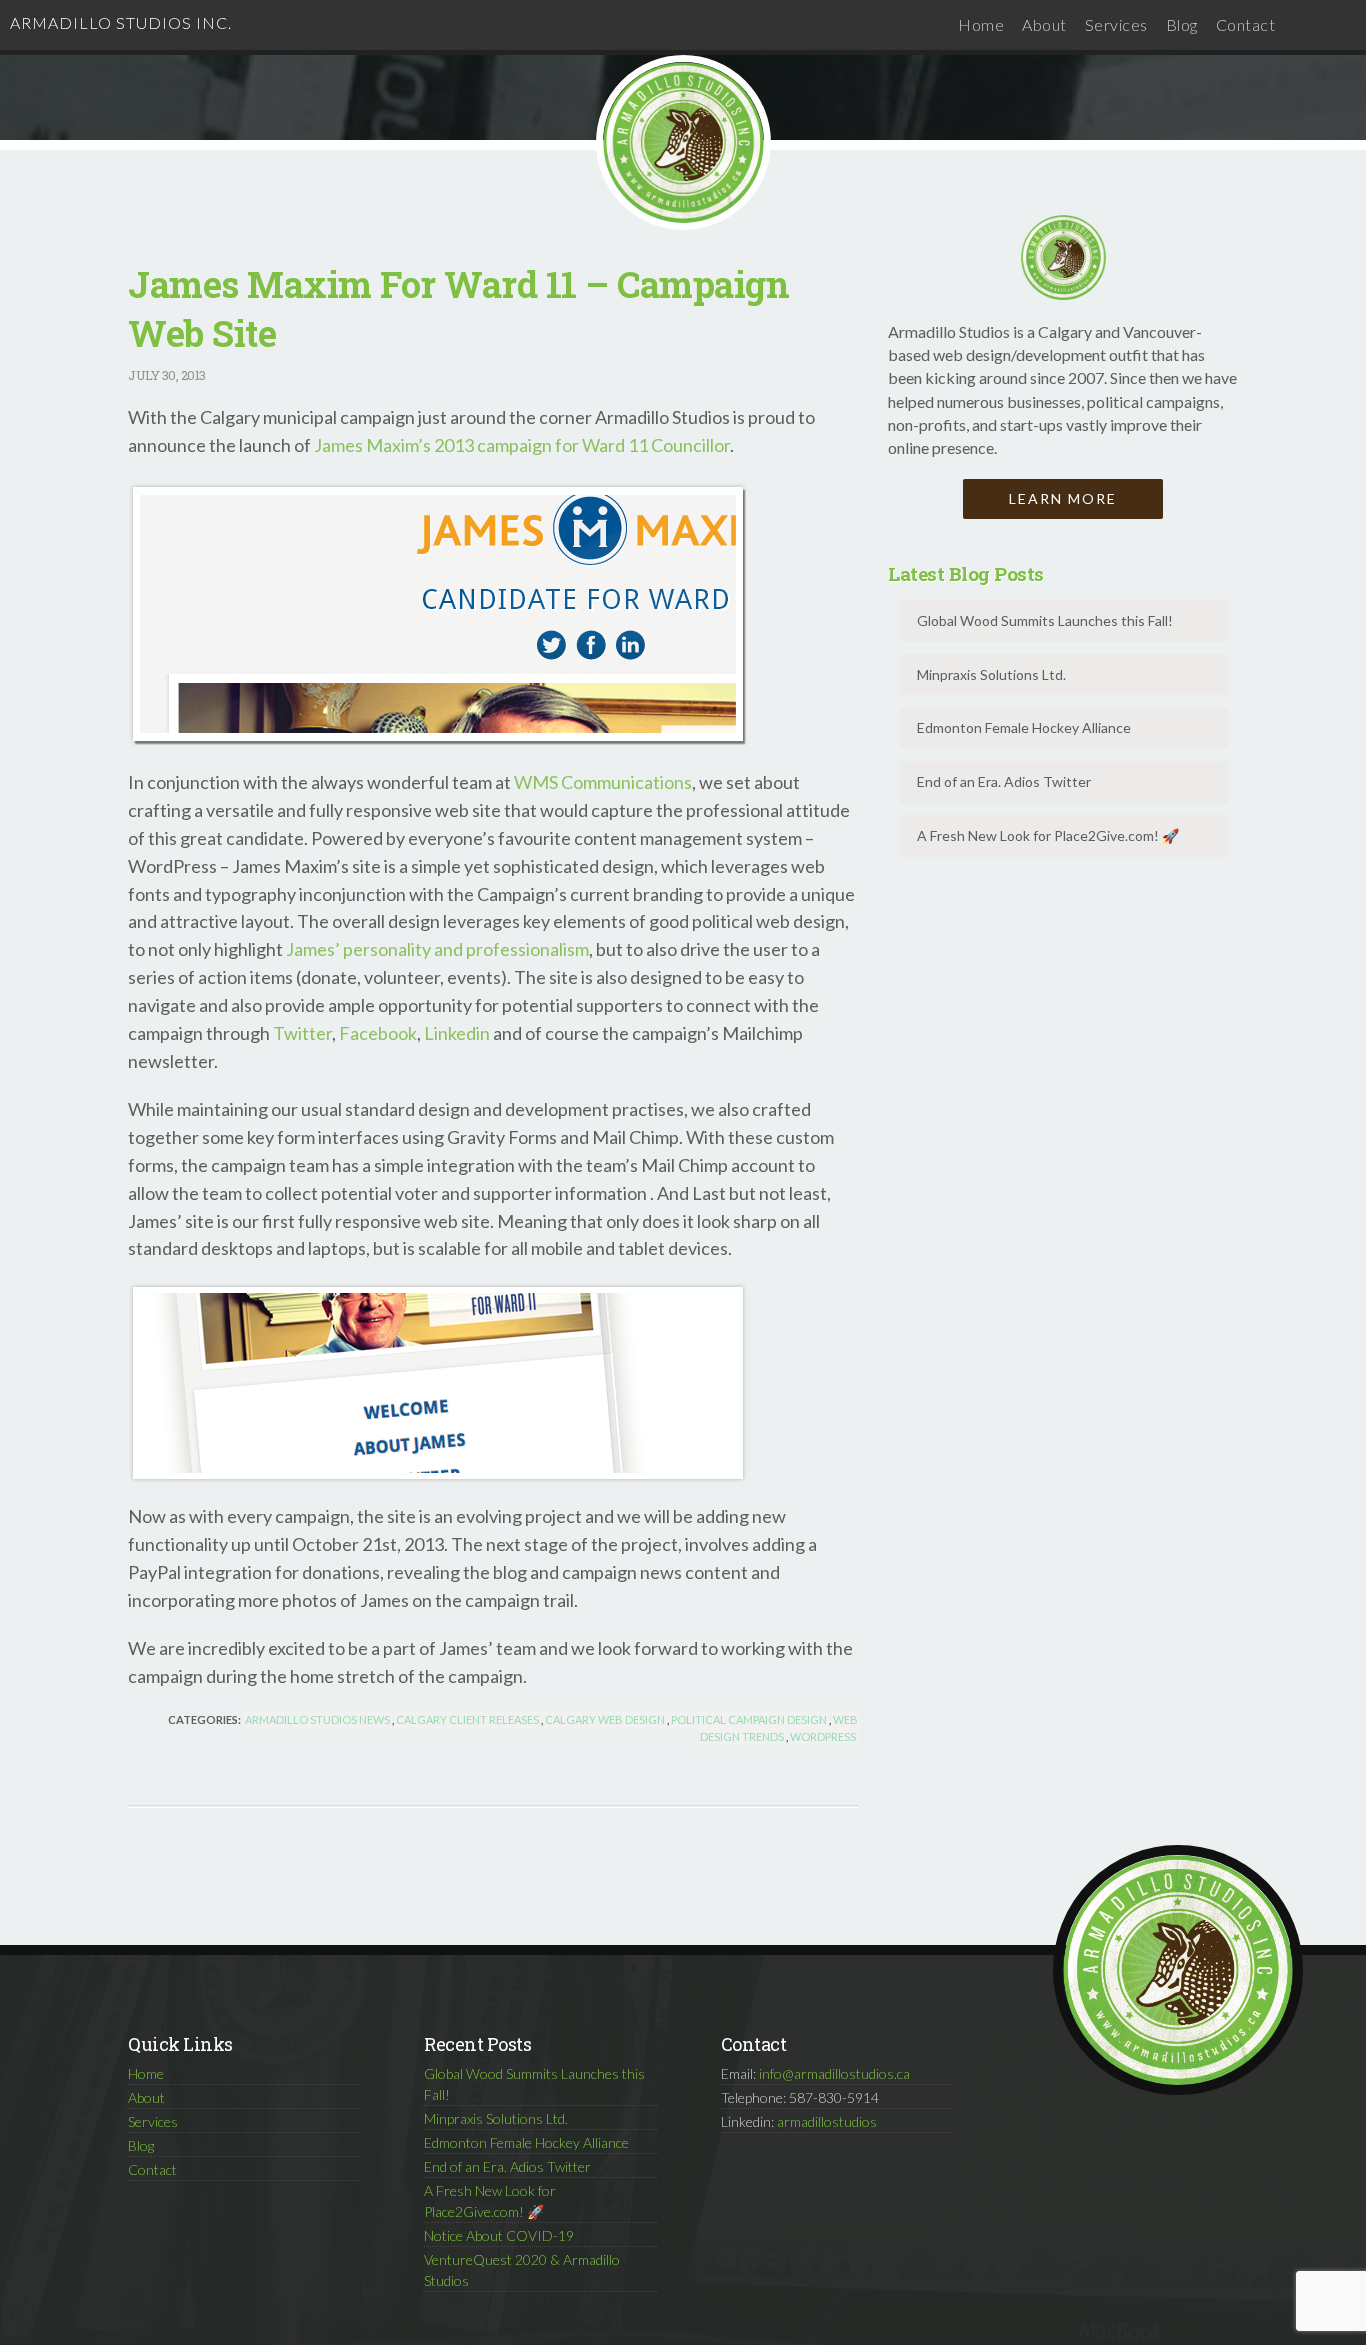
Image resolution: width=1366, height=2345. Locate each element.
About (1044, 24)
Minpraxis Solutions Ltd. (991, 674)
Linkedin (457, 1033)
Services (1116, 24)
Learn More (1063, 498)
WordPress (823, 1736)
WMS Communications (603, 782)
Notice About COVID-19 (499, 2235)
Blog (1182, 24)
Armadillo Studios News (317, 1719)
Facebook (378, 1033)
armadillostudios (827, 2121)
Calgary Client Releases (467, 1719)
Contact (1246, 24)
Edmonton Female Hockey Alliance (1024, 727)
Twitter (302, 1033)
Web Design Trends (779, 1728)
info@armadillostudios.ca (834, 2073)
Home (981, 24)
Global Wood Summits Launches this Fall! (1045, 620)
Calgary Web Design (605, 1719)
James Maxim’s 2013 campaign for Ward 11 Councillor (522, 445)
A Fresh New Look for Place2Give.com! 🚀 (1048, 835)
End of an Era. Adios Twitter (1004, 781)
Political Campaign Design (749, 1719)
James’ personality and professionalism (437, 949)
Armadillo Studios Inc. (121, 22)
